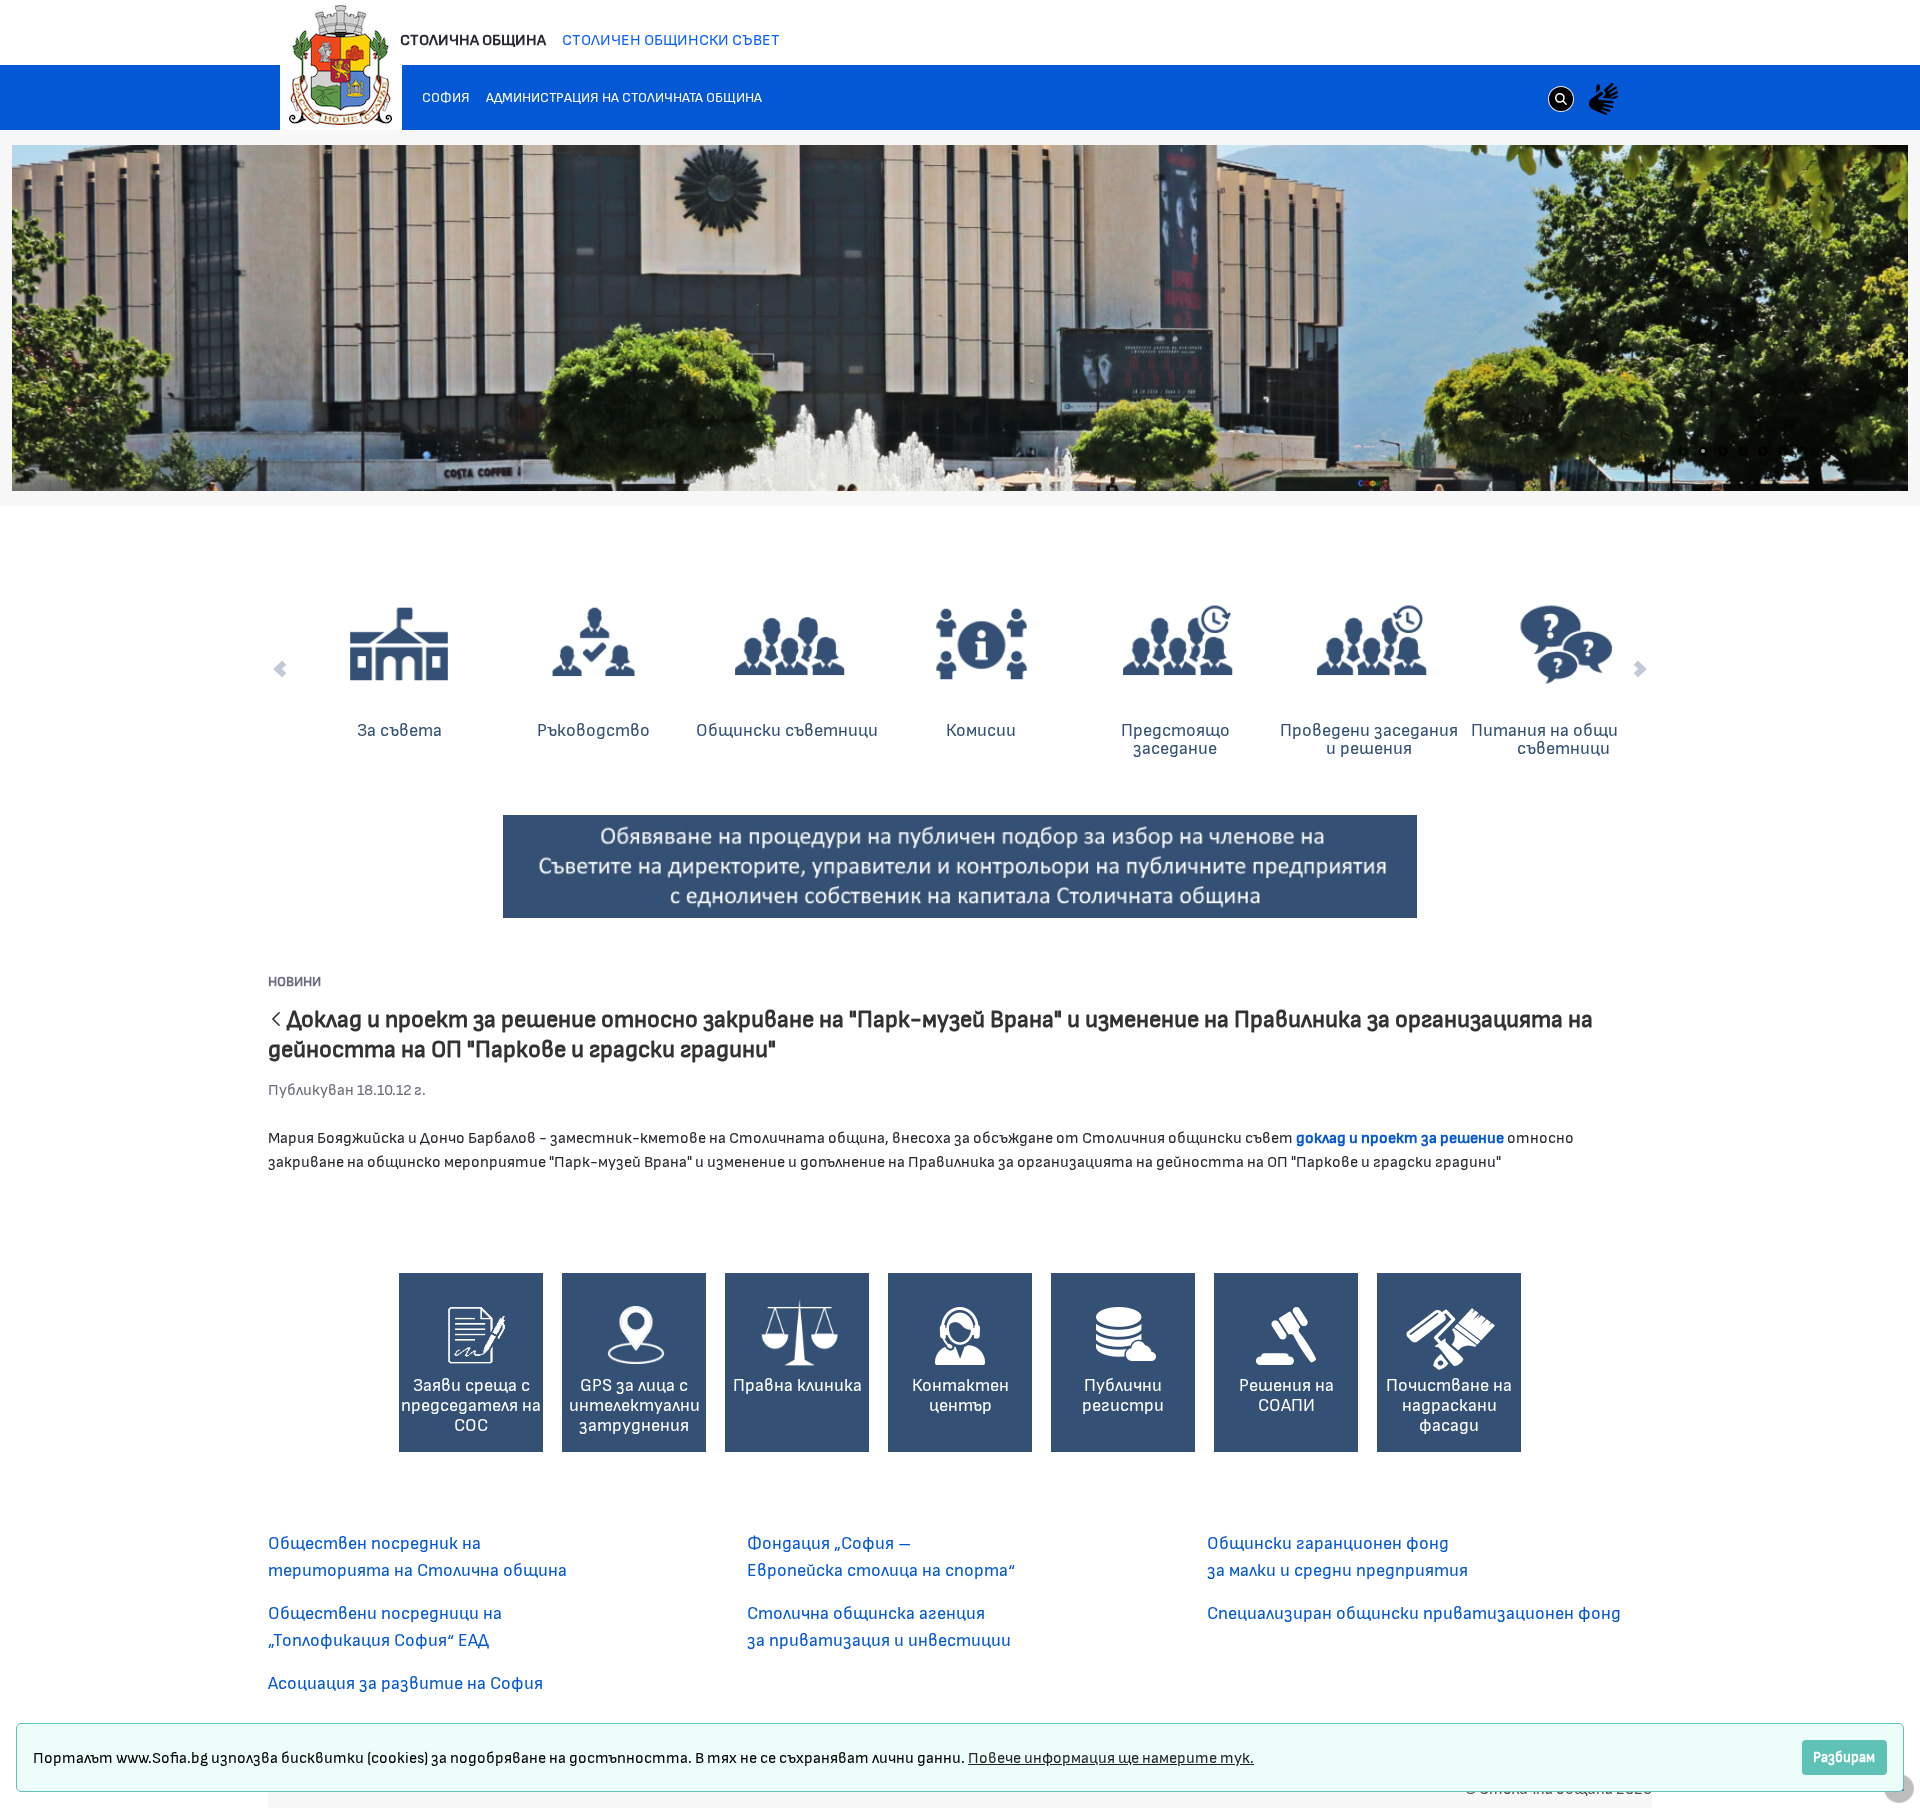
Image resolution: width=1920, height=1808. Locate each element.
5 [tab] (1763, 451)
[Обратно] (276, 1020)
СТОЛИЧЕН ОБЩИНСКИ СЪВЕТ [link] (671, 38)
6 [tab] (1783, 451)
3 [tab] (1723, 451)
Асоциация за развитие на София (405, 1682)
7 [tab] (1803, 451)
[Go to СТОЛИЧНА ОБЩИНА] (341, 65)
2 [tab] (1703, 451)
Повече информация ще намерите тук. (1111, 1756)
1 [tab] (1683, 451)
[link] (1561, 101)
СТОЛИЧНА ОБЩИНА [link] (473, 38)
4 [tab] (1743, 451)
